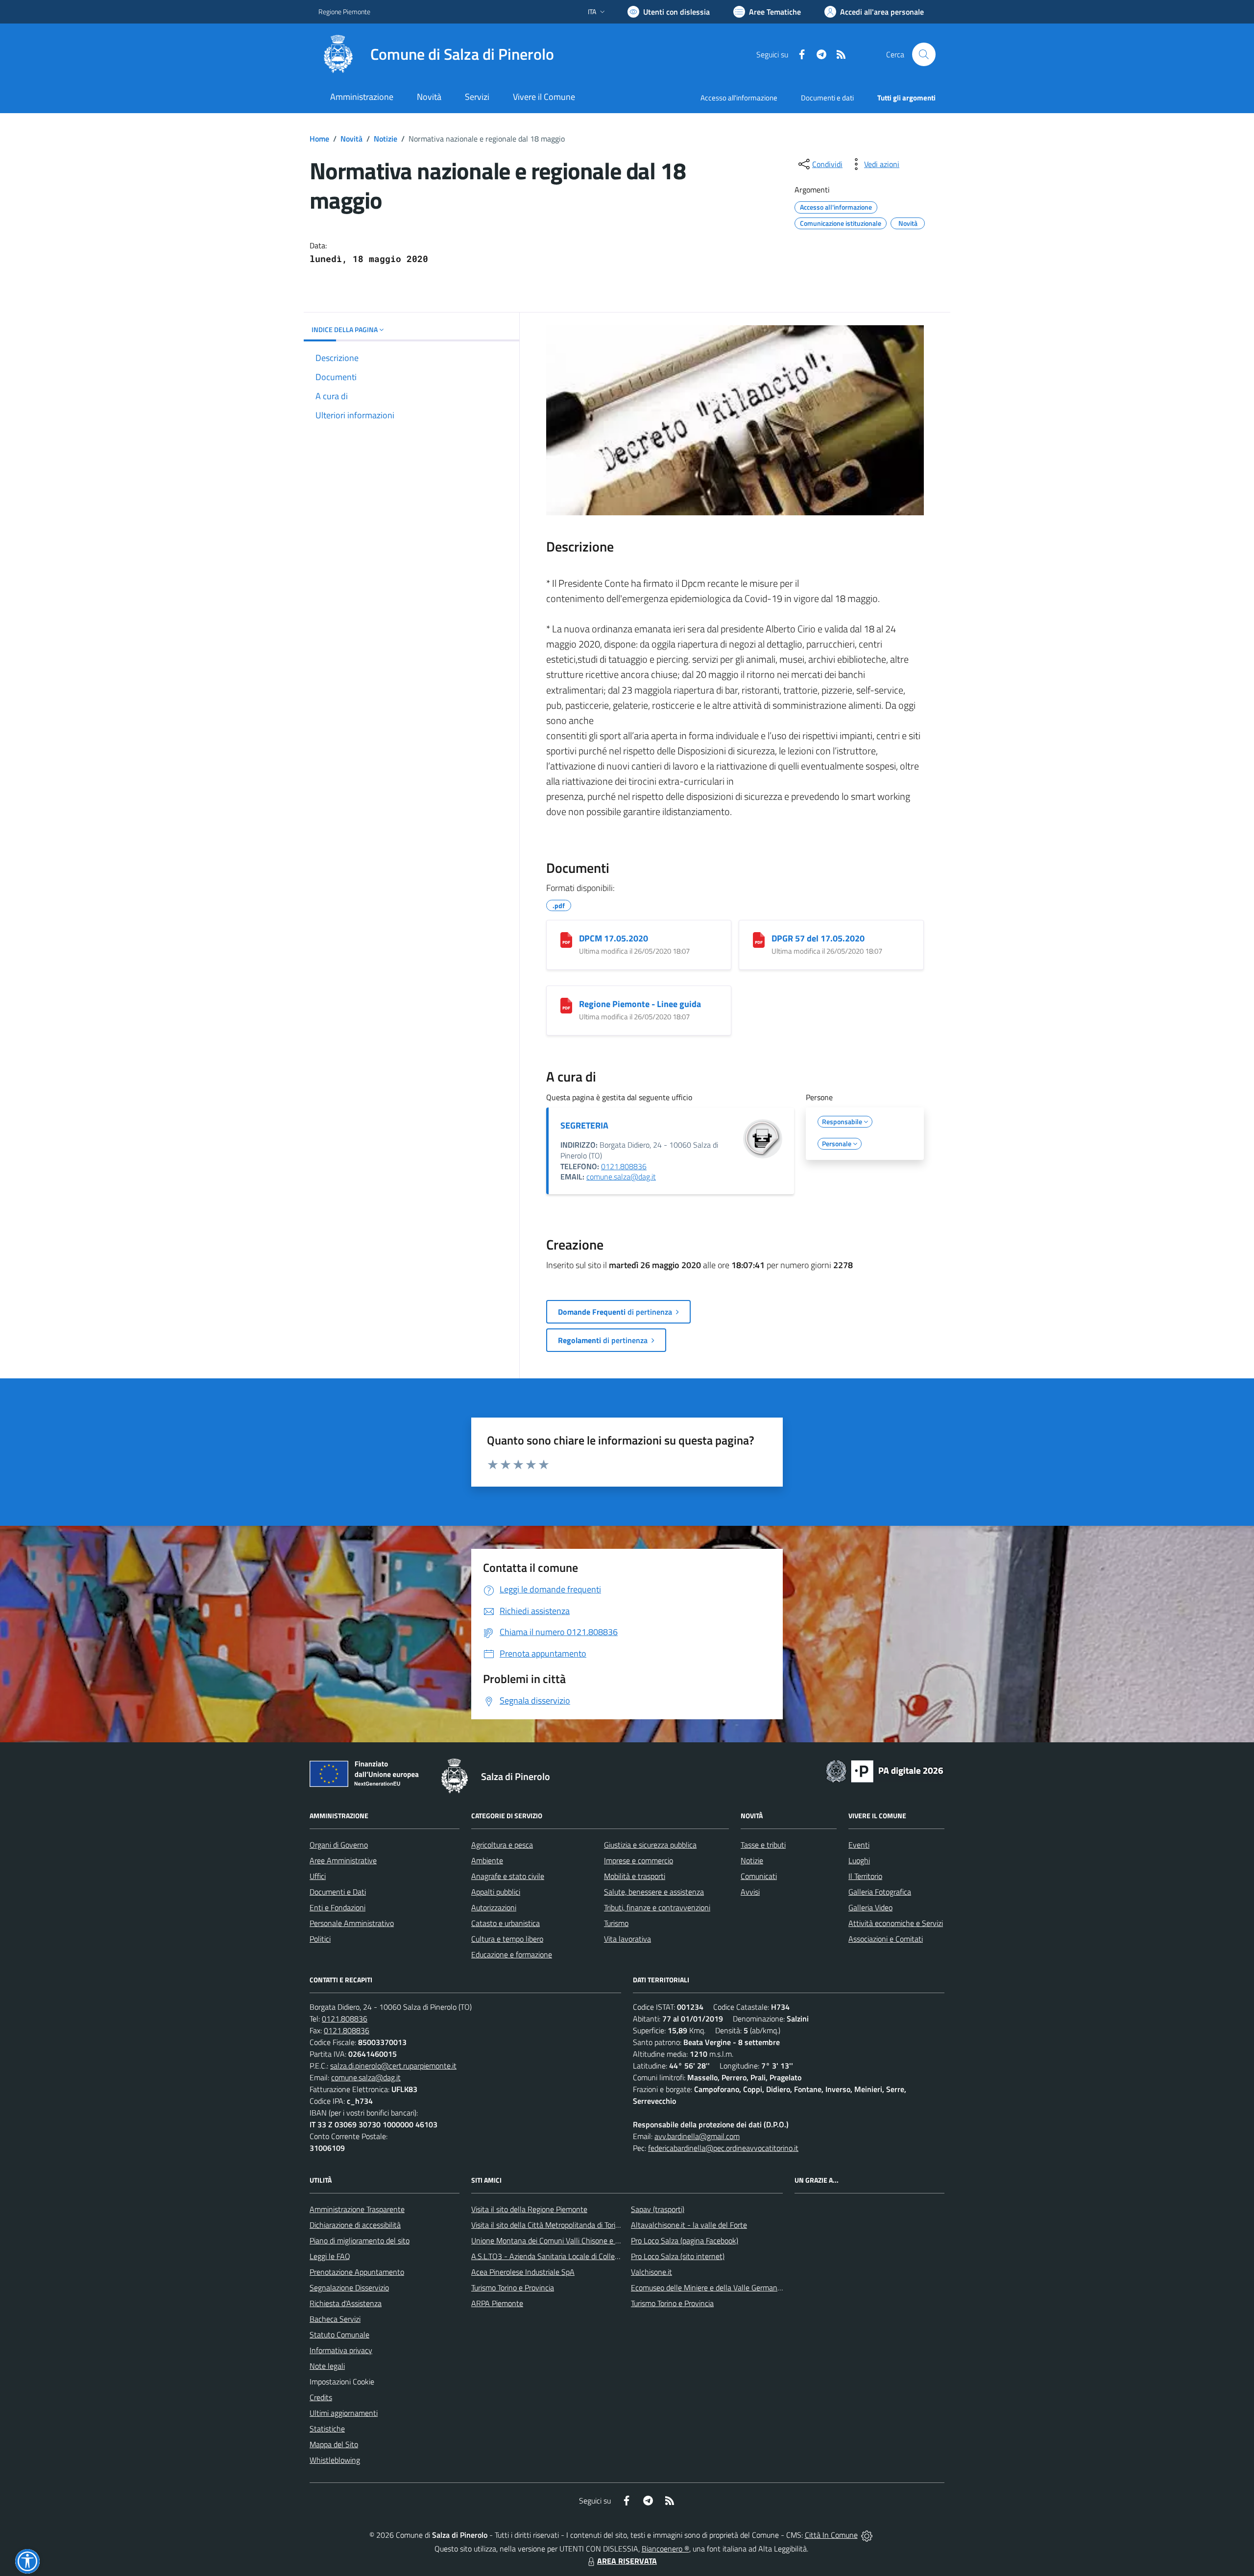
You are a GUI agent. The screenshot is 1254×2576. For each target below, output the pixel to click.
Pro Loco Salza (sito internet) (678, 2256)
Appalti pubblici (496, 1892)
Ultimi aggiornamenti (344, 2413)
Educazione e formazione (512, 1954)
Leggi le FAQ (330, 2256)
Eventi (859, 1845)
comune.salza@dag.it (621, 1177)
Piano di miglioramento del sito (360, 2240)
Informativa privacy (341, 2350)
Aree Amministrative (343, 1860)
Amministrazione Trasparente (357, 2209)
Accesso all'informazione (739, 98)
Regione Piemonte (344, 12)
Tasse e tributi (763, 1845)
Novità (351, 139)
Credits (321, 2397)
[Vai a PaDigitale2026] (885, 1770)
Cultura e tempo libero (507, 1939)
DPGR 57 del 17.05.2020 (818, 938)
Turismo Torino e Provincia (513, 2287)
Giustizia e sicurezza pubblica (650, 1845)
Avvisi (750, 1892)
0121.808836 (624, 1166)
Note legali (327, 2366)
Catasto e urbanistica (506, 1923)
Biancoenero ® (665, 2549)
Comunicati (759, 1876)
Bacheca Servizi (335, 2319)
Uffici (318, 1876)
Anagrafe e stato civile (508, 1876)
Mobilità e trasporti (635, 1876)
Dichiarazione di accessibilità (355, 2225)
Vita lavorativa (627, 1939)
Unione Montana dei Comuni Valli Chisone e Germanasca (564, 2240)
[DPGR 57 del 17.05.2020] (759, 940)
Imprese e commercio (639, 1860)
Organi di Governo (339, 1845)
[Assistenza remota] (867, 2535)
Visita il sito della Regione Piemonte (529, 2209)
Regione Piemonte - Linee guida (640, 1004)
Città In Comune (831, 2535)
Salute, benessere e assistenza (654, 1892)
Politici (320, 1939)
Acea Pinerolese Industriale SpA (523, 2272)
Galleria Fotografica (880, 1892)
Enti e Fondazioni (338, 1907)
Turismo (616, 1923)
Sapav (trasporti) (658, 2209)
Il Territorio (865, 1876)
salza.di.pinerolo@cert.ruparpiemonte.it (393, 2066)
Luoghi (859, 1860)
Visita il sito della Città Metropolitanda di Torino (547, 2225)
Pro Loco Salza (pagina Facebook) (685, 2240)
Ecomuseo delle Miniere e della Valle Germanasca (711, 2287)
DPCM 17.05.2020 (614, 938)
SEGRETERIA (584, 1125)
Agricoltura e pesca (502, 1845)
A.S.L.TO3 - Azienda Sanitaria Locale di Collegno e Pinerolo (566, 2256)
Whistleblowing (335, 2460)
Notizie (386, 139)
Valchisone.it (651, 2272)
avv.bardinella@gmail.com (697, 2136)
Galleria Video (870, 1907)
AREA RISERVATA (627, 2561)
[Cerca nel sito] (924, 54)
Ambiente (487, 1860)
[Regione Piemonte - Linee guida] (566, 1006)
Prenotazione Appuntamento (357, 2272)
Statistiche (327, 2429)
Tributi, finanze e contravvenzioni (657, 1907)
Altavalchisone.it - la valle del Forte (689, 2225)
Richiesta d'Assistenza (346, 2303)
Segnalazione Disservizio (349, 2287)
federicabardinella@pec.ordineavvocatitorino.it (723, 2148)
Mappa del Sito (334, 2444)
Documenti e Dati (338, 1892)
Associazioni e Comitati (886, 1939)
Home (319, 139)
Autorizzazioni (494, 1907)
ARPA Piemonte (497, 2303)
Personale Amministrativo (352, 1923)
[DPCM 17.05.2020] (566, 940)
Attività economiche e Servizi (896, 1923)
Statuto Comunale (339, 2335)
